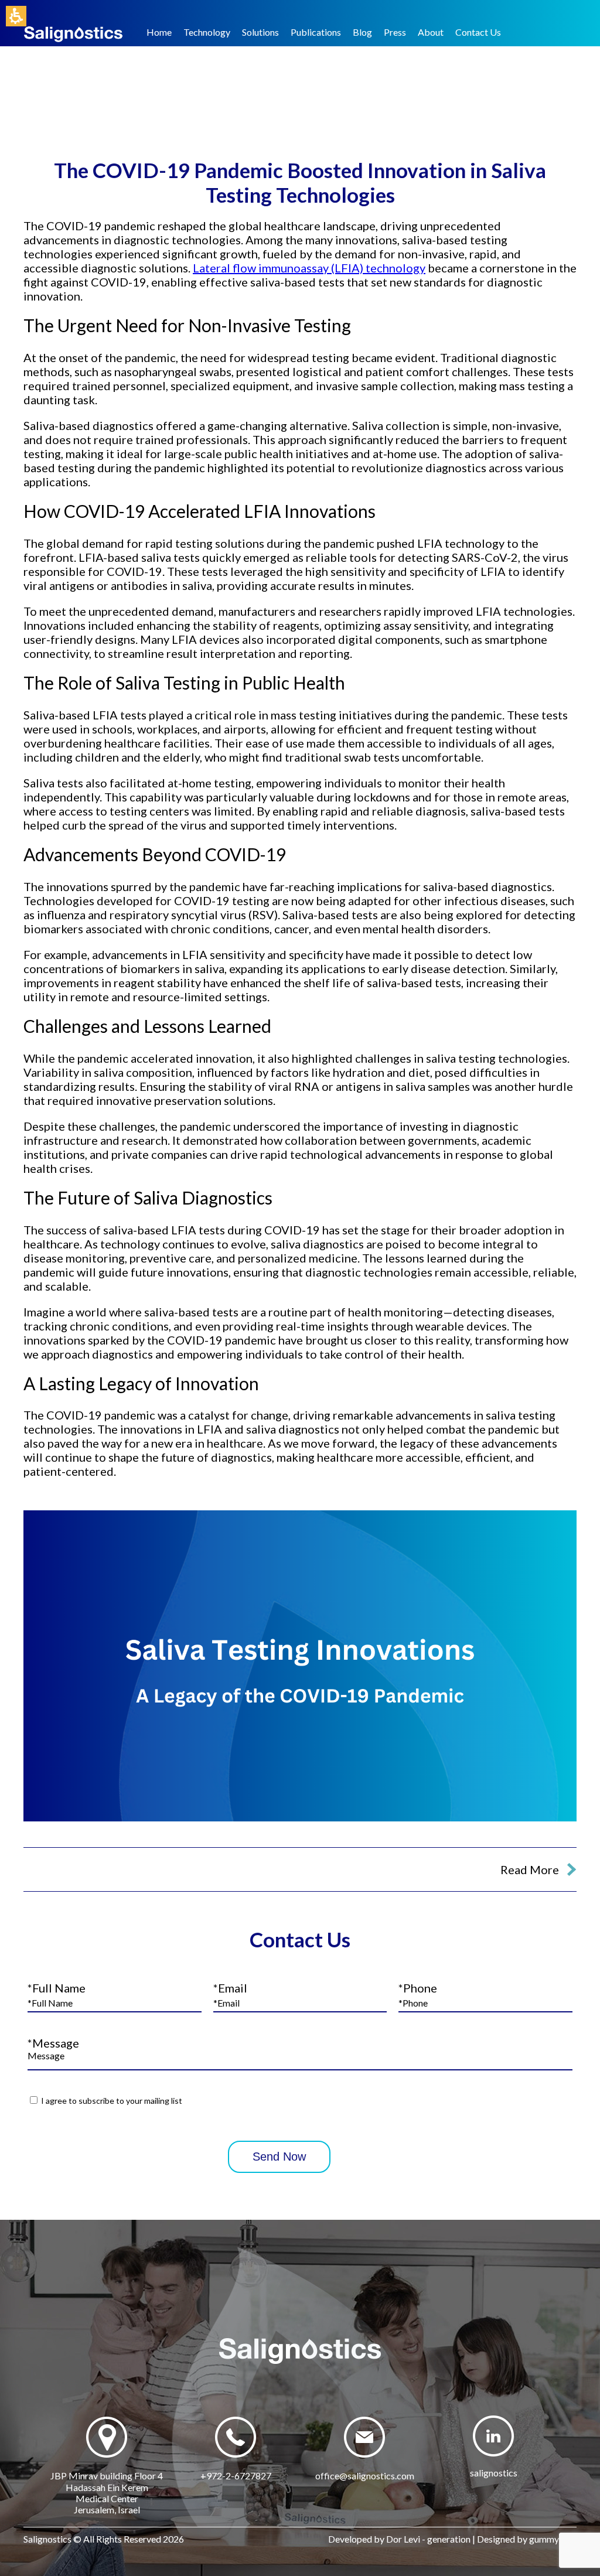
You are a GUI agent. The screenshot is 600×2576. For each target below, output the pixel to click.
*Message (53, 2043)
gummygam (553, 2539)
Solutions (260, 32)
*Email (230, 1988)
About (431, 32)
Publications (316, 32)
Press (395, 32)
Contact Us (478, 32)
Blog (362, 32)
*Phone (418, 1988)
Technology (207, 32)
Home (159, 32)
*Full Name (57, 1988)
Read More (530, 1869)
